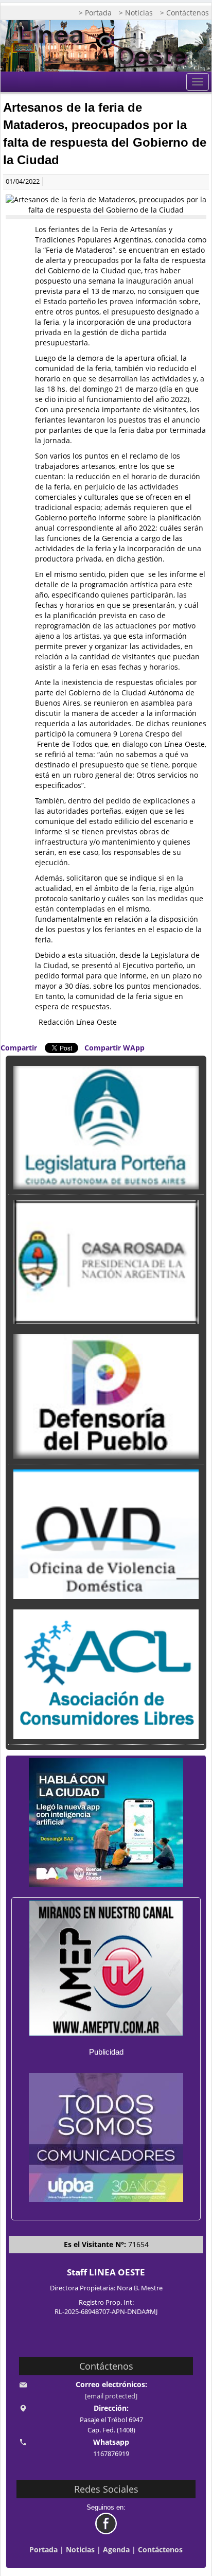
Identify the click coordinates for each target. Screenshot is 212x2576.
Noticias (80, 2549)
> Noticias (136, 13)
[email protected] (111, 2396)
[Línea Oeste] (106, 46)
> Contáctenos (184, 13)
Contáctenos (160, 2549)
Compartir (19, 1048)
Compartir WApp (114, 1048)
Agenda (116, 2549)
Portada (43, 2549)
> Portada (95, 13)
